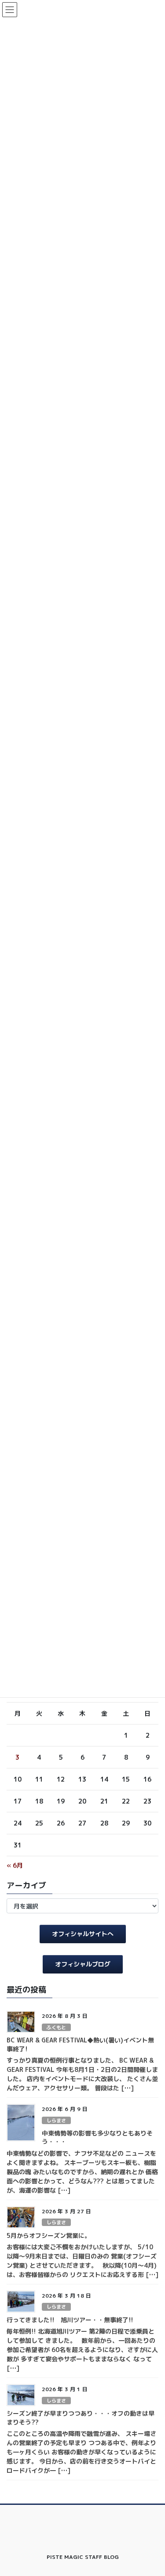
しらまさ (56, 2121)
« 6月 (15, 1865)
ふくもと (56, 2028)
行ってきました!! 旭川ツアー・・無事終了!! (70, 2320)
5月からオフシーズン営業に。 (49, 2235)
